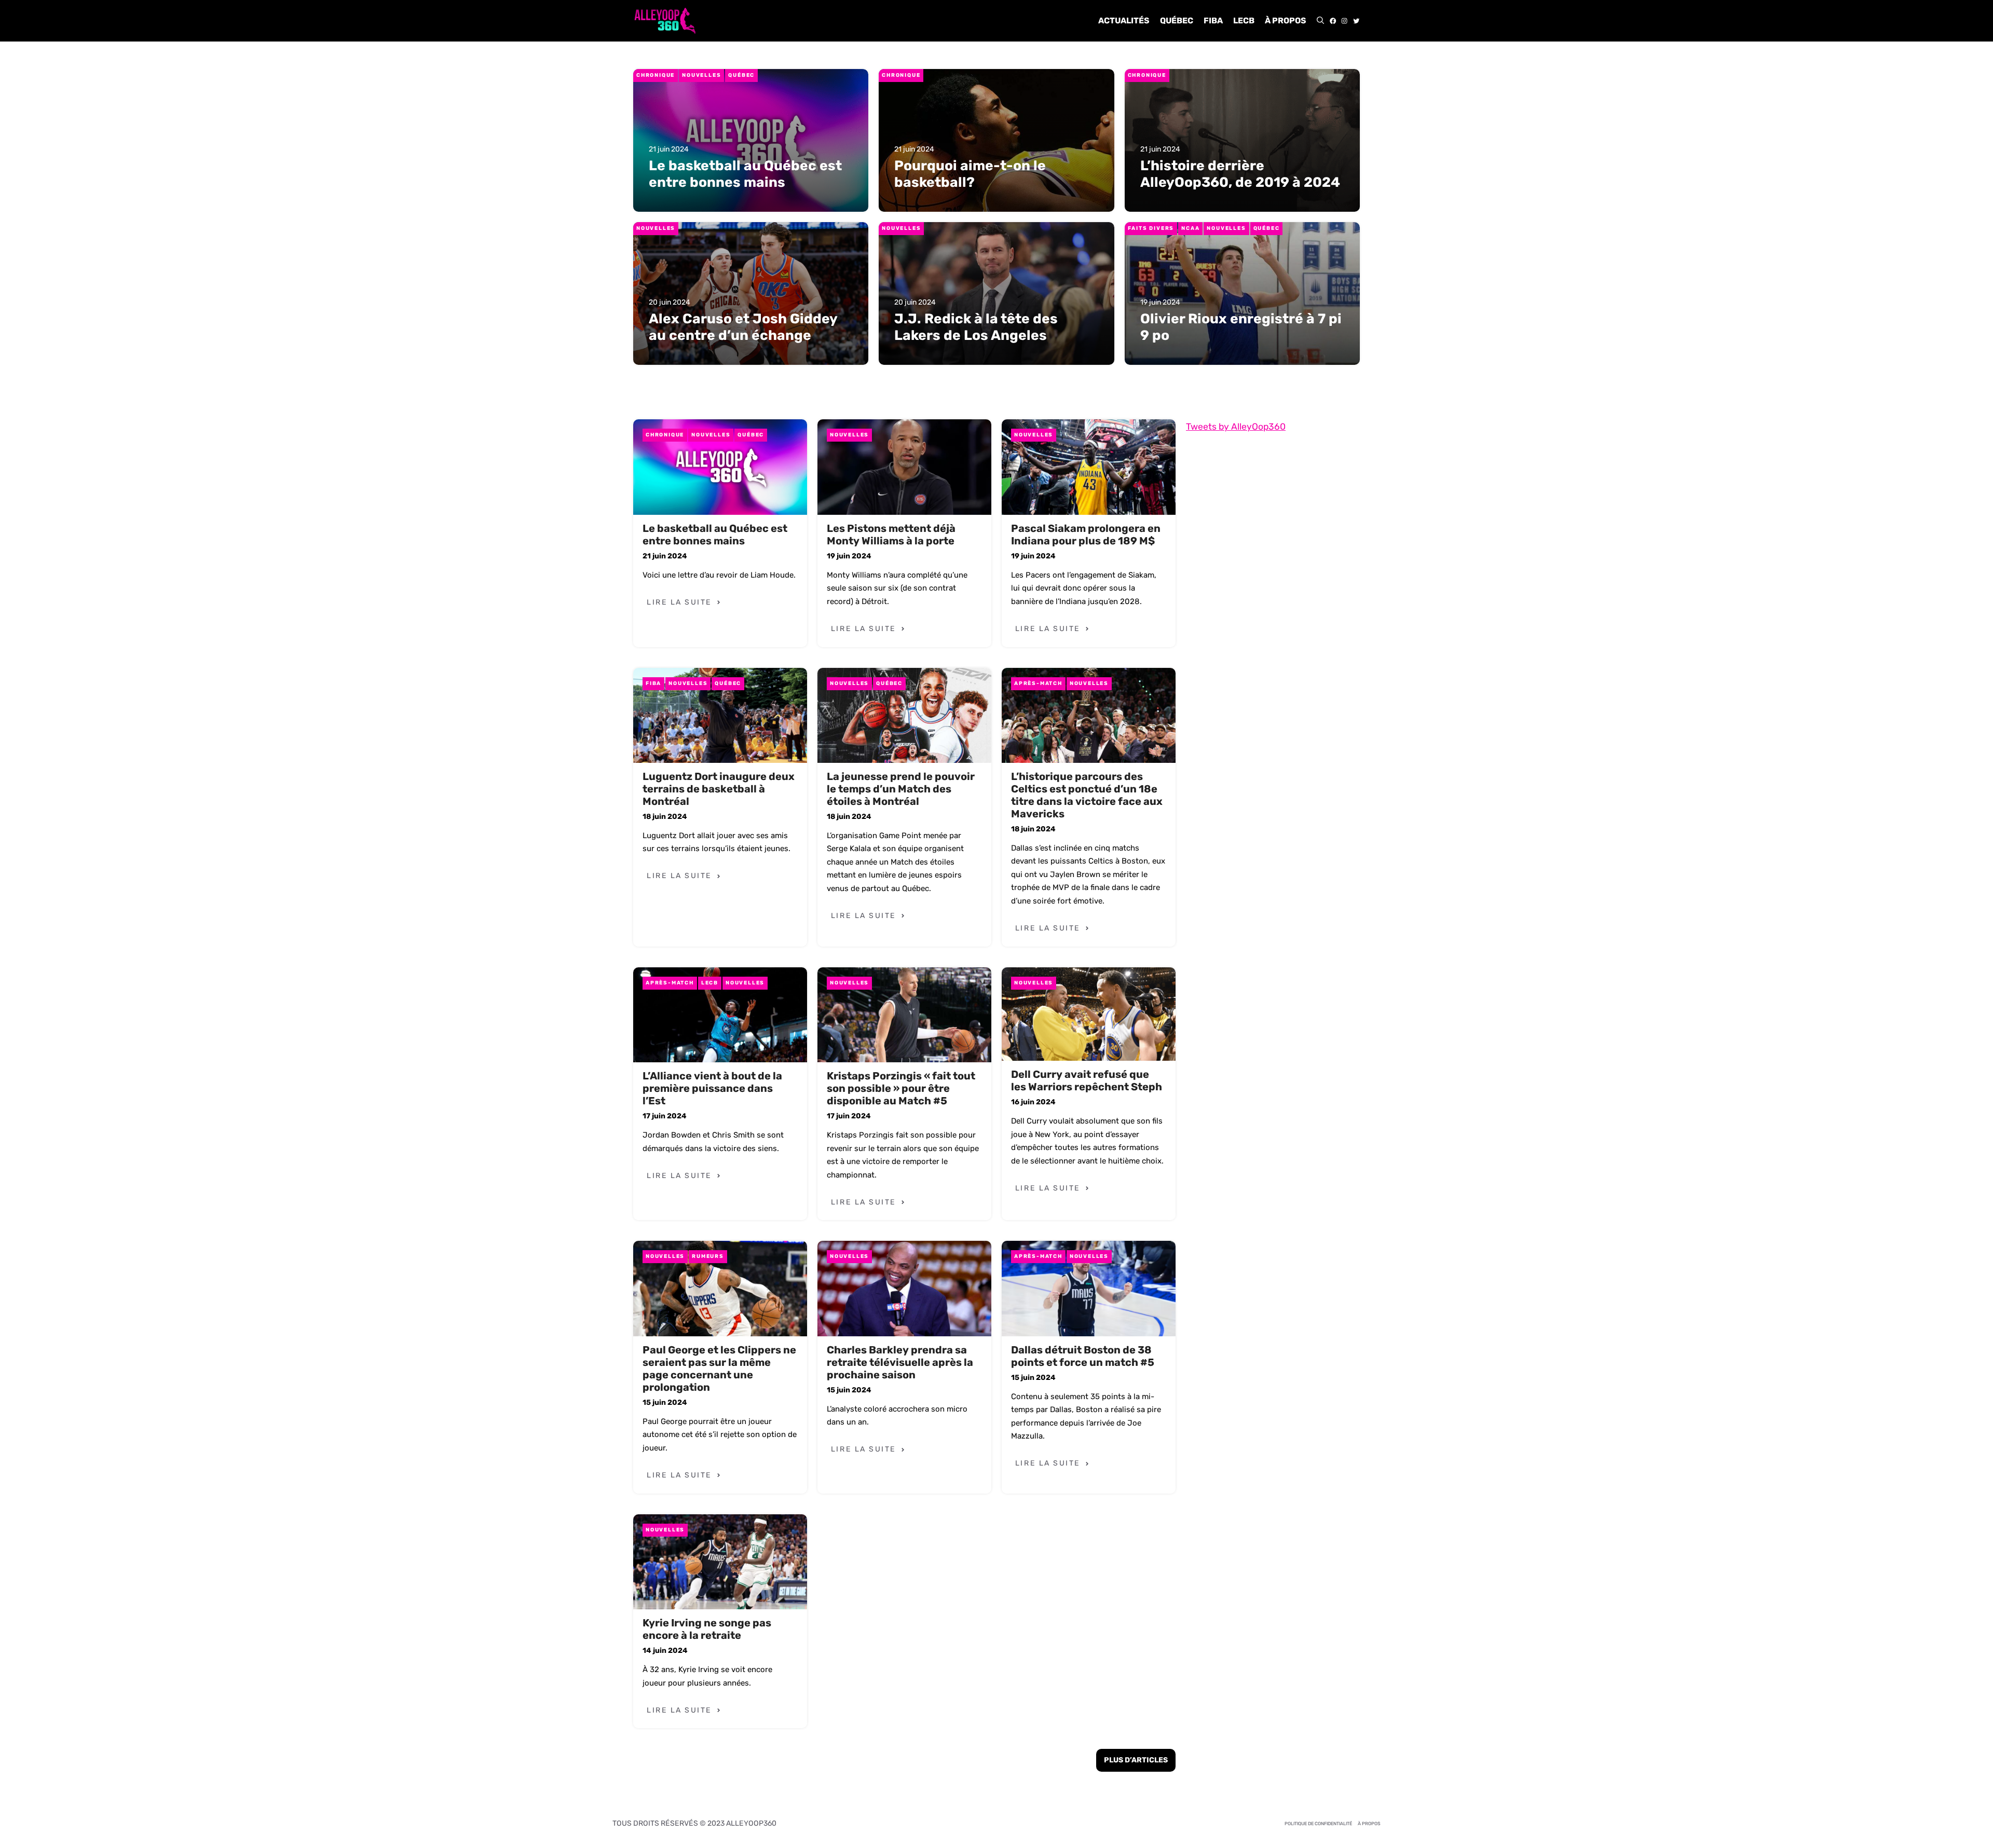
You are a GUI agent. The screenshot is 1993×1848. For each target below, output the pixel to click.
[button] (1320, 21)
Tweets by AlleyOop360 (1236, 427)
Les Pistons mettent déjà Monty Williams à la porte (891, 535)
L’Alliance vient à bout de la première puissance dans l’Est (712, 1088)
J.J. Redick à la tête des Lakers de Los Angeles (976, 327)
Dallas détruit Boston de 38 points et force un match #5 (1083, 1356)
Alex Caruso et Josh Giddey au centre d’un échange (743, 327)
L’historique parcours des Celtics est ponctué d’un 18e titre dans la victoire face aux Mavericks (1087, 795)
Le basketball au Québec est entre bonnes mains (745, 174)
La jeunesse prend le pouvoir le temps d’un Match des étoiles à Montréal (901, 789)
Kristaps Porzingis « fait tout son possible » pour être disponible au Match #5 (901, 1088)
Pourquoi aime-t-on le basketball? (970, 174)
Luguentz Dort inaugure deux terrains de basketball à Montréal (719, 789)
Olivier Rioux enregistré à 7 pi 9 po (1241, 327)
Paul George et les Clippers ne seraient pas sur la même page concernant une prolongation (719, 1368)
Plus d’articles (1136, 1760)
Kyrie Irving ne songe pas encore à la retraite (707, 1629)
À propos (1286, 20)
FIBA (1213, 20)
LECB (1244, 20)
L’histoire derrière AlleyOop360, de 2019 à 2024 (1240, 174)
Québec (1177, 20)
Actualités (1124, 20)
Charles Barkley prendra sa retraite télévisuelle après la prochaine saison (900, 1362)
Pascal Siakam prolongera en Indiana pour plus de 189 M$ (1086, 535)
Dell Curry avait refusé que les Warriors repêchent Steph (1087, 1080)
